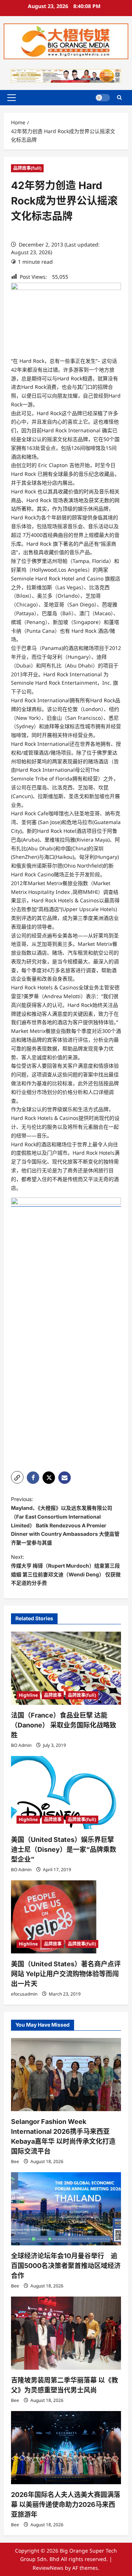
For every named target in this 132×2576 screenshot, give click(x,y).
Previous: (65, 1521)
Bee (15, 2161)
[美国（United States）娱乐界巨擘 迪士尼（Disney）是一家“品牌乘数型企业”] (66, 1793)
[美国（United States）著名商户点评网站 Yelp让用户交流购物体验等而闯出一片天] (66, 1917)
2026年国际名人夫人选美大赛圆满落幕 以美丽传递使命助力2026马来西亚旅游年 (66, 2504)
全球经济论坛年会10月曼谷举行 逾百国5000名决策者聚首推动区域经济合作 (66, 2266)
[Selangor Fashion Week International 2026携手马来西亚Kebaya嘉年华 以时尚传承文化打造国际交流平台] (66, 2075)
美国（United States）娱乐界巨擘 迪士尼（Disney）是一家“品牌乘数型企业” (64, 1849)
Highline (28, 1695)
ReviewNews (48, 2568)
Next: (66, 1570)
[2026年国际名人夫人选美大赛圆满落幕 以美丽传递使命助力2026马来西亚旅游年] (66, 2448)
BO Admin (21, 1745)
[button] (12, 98)
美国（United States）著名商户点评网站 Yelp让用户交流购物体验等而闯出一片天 (66, 1974)
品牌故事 (53, 1695)
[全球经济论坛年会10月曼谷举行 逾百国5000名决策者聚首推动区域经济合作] (66, 2209)
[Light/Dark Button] (103, 98)
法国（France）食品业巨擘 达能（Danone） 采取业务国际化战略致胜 (64, 1725)
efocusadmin (24, 1994)
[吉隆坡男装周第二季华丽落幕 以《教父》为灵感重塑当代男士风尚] (66, 2333)
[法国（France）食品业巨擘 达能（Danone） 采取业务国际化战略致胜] (66, 1668)
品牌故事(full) (27, 168)
